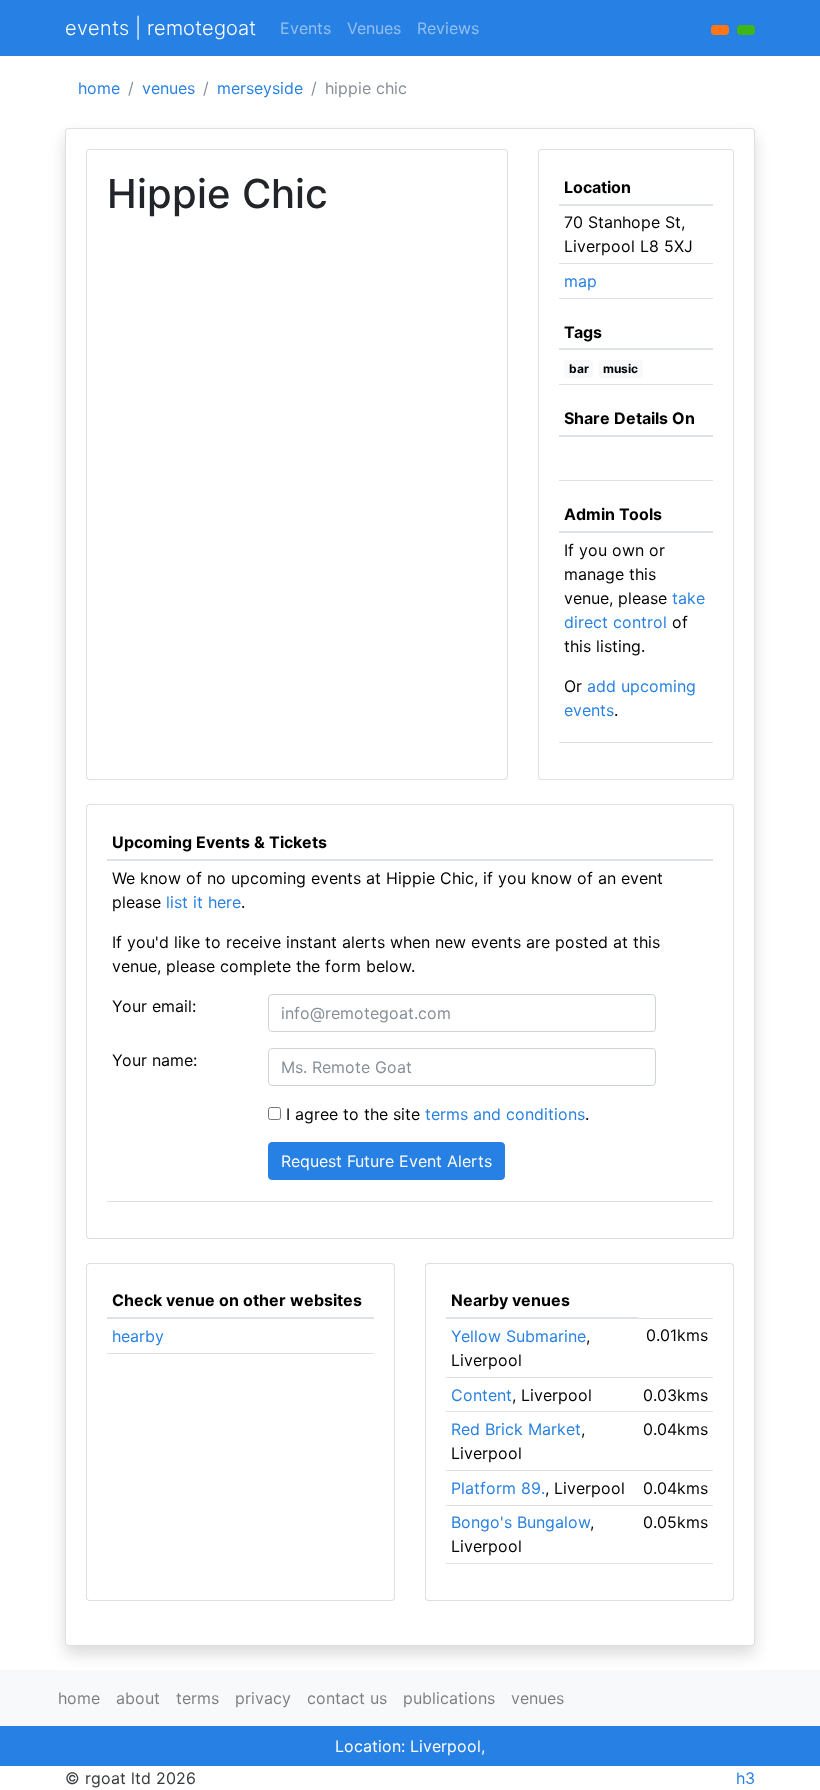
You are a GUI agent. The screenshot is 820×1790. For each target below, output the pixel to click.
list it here (203, 902)
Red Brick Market (516, 1429)
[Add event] (720, 30)
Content (481, 1395)
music (620, 368)
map (580, 281)
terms (197, 1698)
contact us (347, 1698)
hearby (138, 1336)
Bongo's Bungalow (520, 1522)
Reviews (448, 28)
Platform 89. (498, 1488)
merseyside (260, 88)
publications (449, 1698)
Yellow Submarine (518, 1336)
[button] (746, 30)
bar (579, 368)
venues (168, 88)
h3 (745, 1778)
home (99, 88)
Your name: (154, 1060)
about (138, 1698)
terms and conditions (505, 1114)
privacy (263, 1698)
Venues (374, 28)
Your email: (154, 1006)
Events (305, 28)
